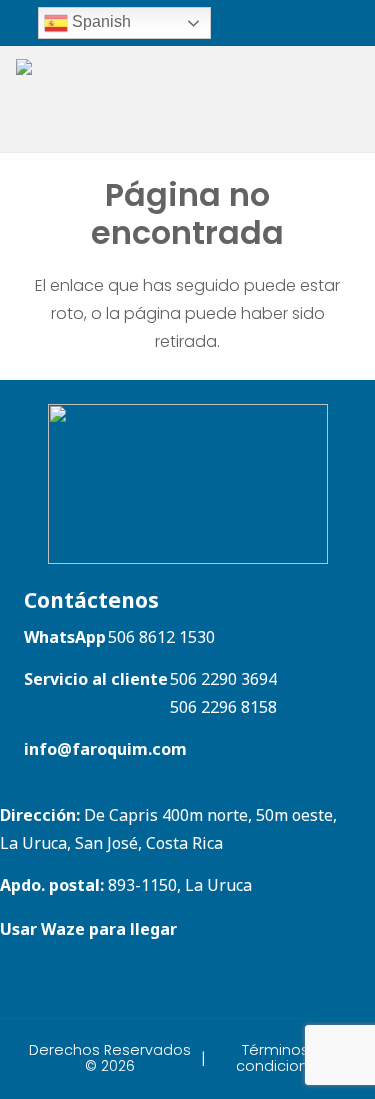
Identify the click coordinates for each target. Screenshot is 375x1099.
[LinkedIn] (317, 22)
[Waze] (278, 22)
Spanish (99, 21)
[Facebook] (343, 22)
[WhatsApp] (252, 22)
